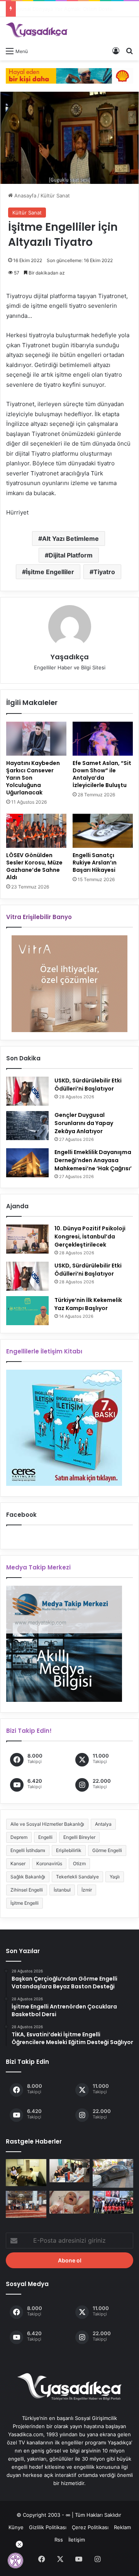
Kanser (18, 1863)
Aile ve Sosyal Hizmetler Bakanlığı (47, 1824)
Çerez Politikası (90, 2527)
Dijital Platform (71, 555)
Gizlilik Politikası (48, 2527)
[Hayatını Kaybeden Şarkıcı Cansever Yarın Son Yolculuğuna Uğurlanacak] (36, 739)
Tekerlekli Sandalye (77, 1877)
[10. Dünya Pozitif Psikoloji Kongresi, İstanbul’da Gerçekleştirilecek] (27, 1239)
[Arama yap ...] (129, 51)
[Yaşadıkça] (37, 30)
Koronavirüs (49, 1863)
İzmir (87, 1890)
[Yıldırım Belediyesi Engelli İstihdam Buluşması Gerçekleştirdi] (70, 2170)
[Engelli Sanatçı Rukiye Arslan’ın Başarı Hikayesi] (103, 831)
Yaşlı (115, 1877)
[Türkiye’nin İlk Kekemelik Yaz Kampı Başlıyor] (27, 1311)
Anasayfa (25, 196)
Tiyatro (104, 572)
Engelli (45, 1837)
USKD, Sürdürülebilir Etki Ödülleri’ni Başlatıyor (88, 1085)
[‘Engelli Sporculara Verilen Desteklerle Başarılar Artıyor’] (113, 2202)
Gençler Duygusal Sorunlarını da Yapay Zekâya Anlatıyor (84, 1123)
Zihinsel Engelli (27, 1890)
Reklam (122, 2527)
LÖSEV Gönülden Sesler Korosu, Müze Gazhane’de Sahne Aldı (34, 866)
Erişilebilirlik (69, 1850)
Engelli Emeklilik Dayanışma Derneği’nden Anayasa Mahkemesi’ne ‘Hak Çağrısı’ (93, 1160)
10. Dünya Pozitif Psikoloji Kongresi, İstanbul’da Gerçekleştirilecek (90, 1237)
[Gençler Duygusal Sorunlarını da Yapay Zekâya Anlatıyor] (27, 1126)
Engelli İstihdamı (28, 1850)
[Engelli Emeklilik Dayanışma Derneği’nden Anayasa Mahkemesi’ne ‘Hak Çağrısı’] (27, 1163)
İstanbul (62, 1890)
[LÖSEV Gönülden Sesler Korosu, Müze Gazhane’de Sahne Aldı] (36, 831)
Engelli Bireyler (79, 1837)
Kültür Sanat (55, 196)
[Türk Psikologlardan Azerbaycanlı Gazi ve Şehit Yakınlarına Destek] (26, 2173)
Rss (59, 2540)
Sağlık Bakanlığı (28, 1877)
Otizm (79, 1863)
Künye (16, 2527)
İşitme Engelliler (50, 572)
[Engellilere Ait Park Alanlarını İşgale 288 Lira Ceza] (113, 2173)
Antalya (103, 1824)
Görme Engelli (107, 1850)
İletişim (77, 2540)
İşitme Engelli (25, 1903)
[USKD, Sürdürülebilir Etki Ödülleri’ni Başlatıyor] (27, 1091)
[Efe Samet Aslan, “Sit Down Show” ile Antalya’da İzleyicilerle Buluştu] (103, 739)
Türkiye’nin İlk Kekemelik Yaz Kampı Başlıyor (88, 1304)
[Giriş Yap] (116, 51)
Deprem (19, 1837)
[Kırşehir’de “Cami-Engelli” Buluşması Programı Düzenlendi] (26, 2204)
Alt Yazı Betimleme (70, 539)
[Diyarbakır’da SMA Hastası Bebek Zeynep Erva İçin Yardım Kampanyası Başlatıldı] (70, 2202)
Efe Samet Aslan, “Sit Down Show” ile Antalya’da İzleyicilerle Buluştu (102, 774)
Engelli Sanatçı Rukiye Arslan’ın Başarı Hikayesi (95, 863)
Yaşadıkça (70, 657)
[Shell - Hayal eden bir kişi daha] (69, 75)
